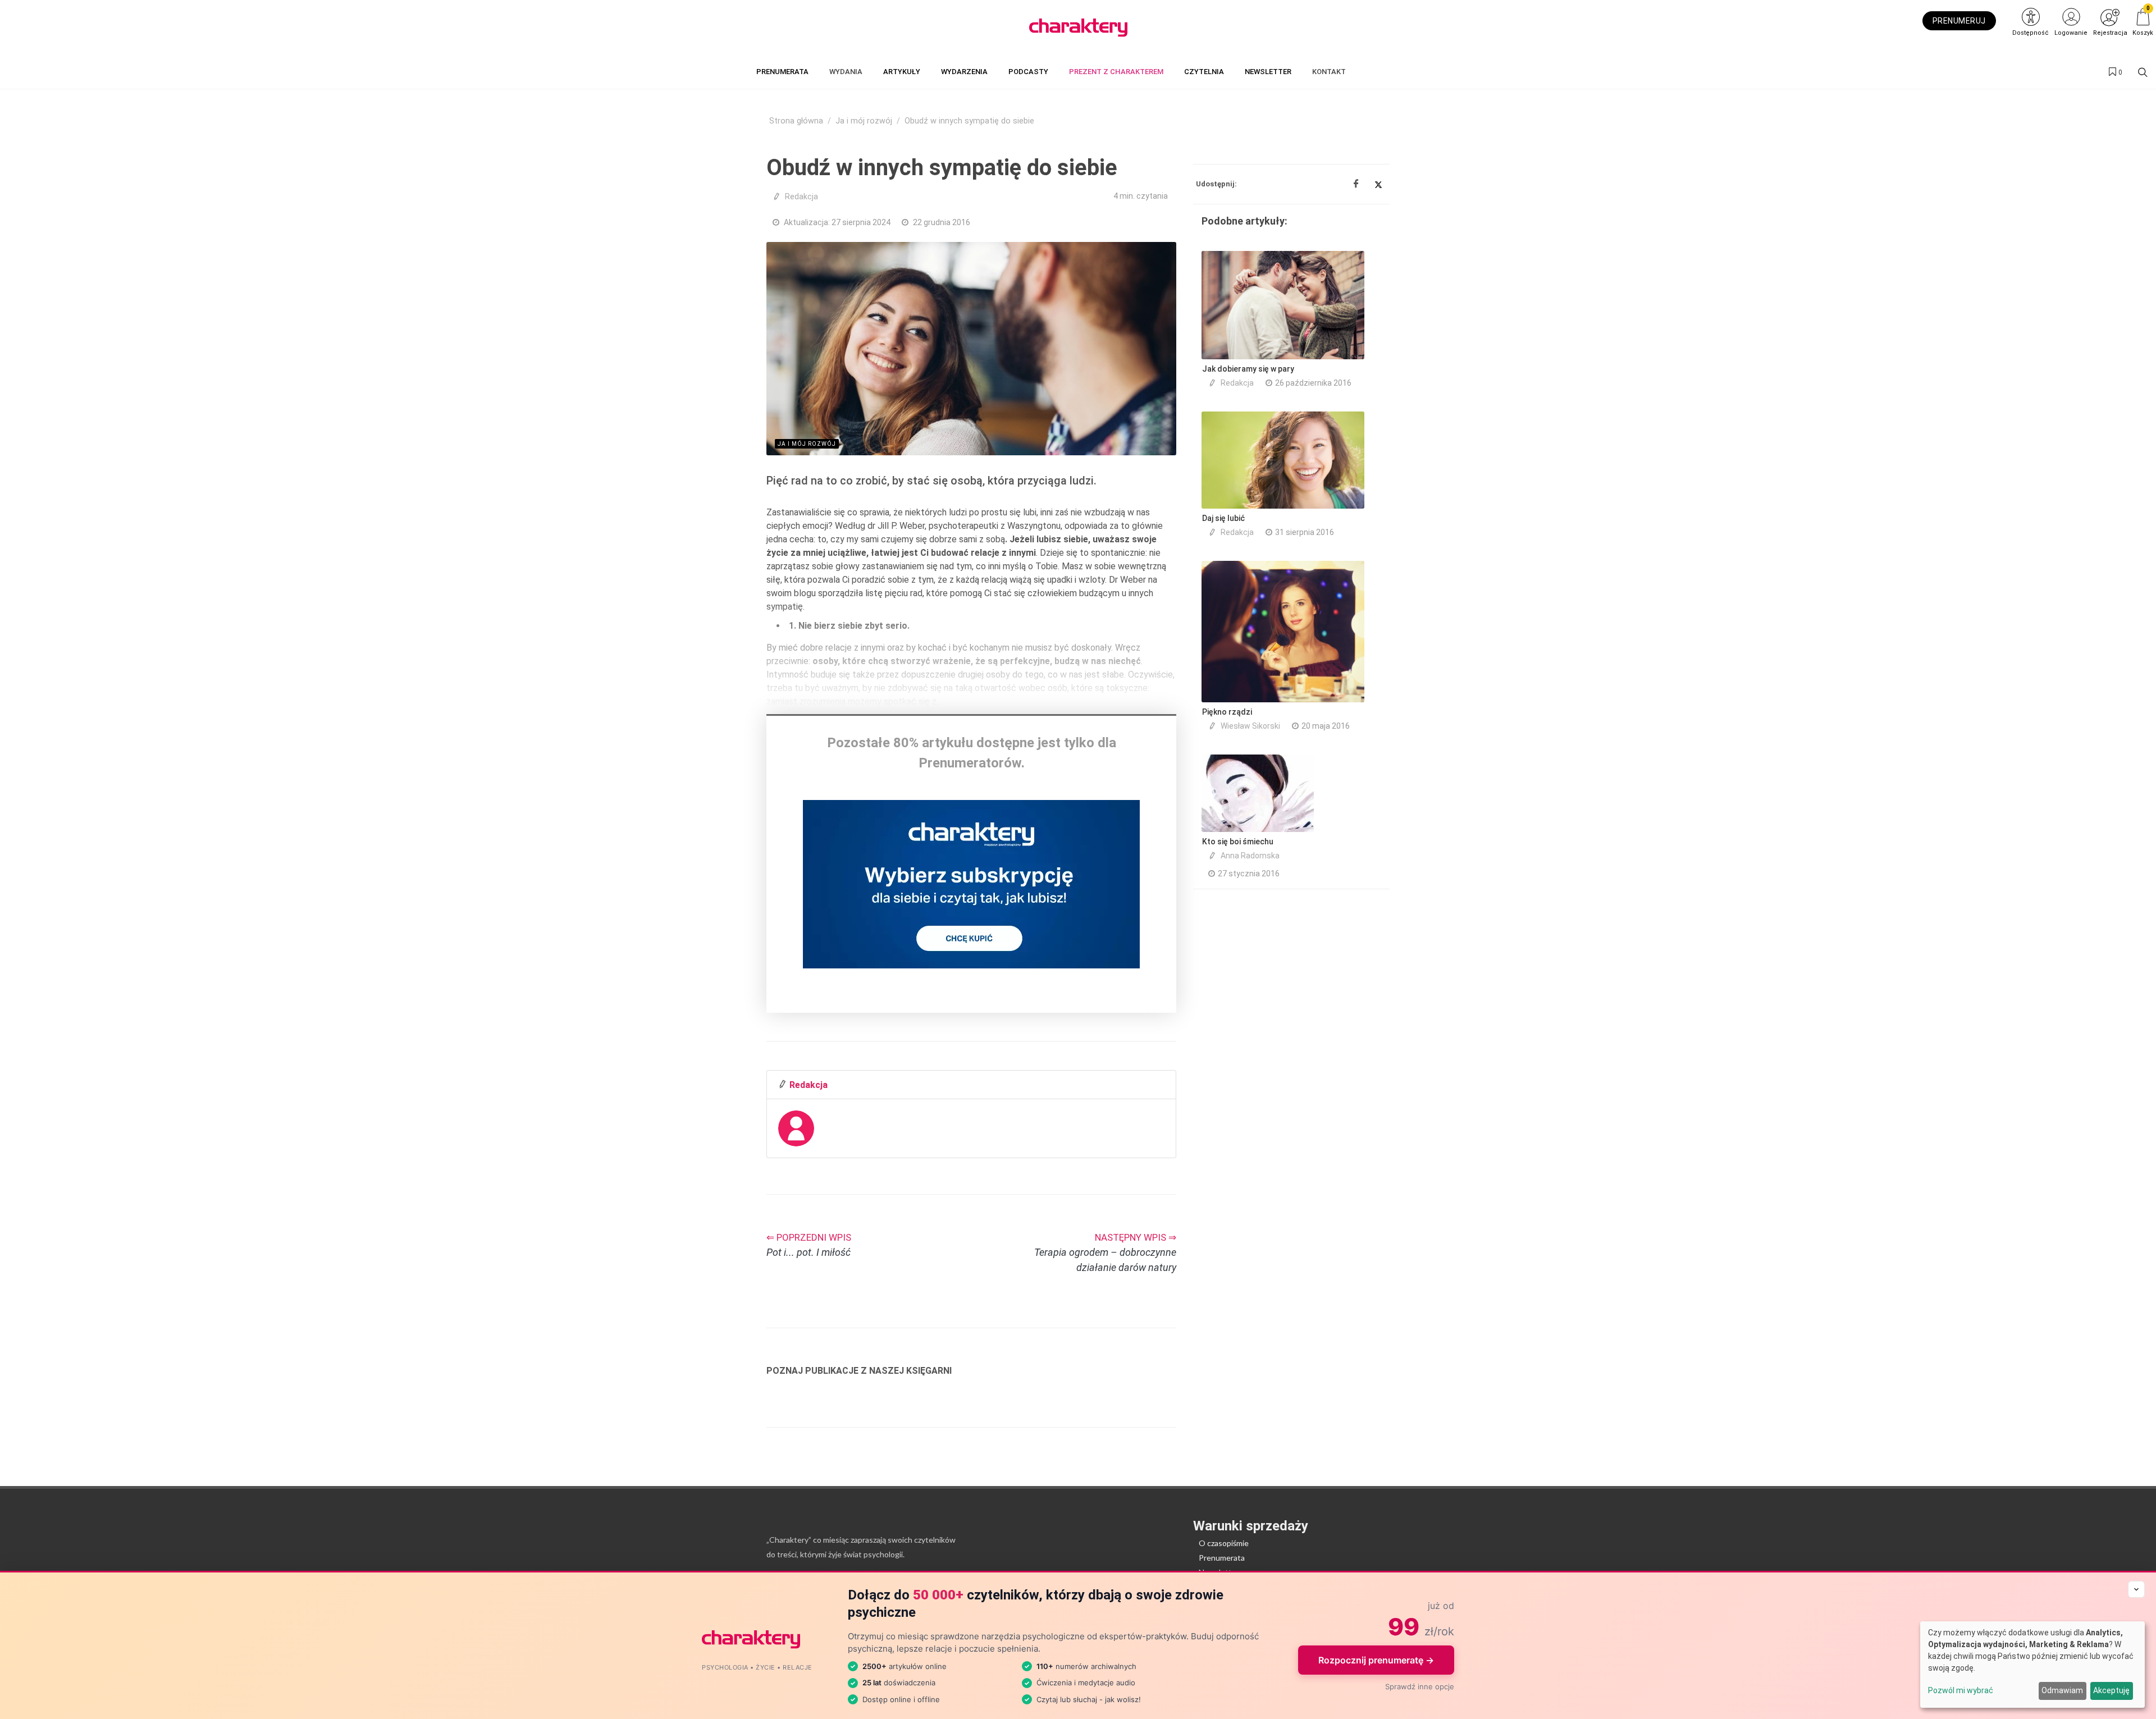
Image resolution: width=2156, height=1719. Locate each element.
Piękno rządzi (1227, 712)
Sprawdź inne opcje (1420, 1686)
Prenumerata (1222, 1558)
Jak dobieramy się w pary (1248, 369)
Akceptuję (2111, 1690)
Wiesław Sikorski (1250, 726)
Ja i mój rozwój (864, 121)
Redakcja (801, 196)
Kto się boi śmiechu (1238, 842)
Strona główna (796, 121)
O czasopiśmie (1224, 1543)
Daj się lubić (1223, 518)
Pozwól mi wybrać (1961, 1690)
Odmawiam (2062, 1690)
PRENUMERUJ (1959, 21)
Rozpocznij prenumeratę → (1376, 1660)
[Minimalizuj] (2136, 1589)
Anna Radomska (1250, 856)
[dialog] (2032, 1665)
